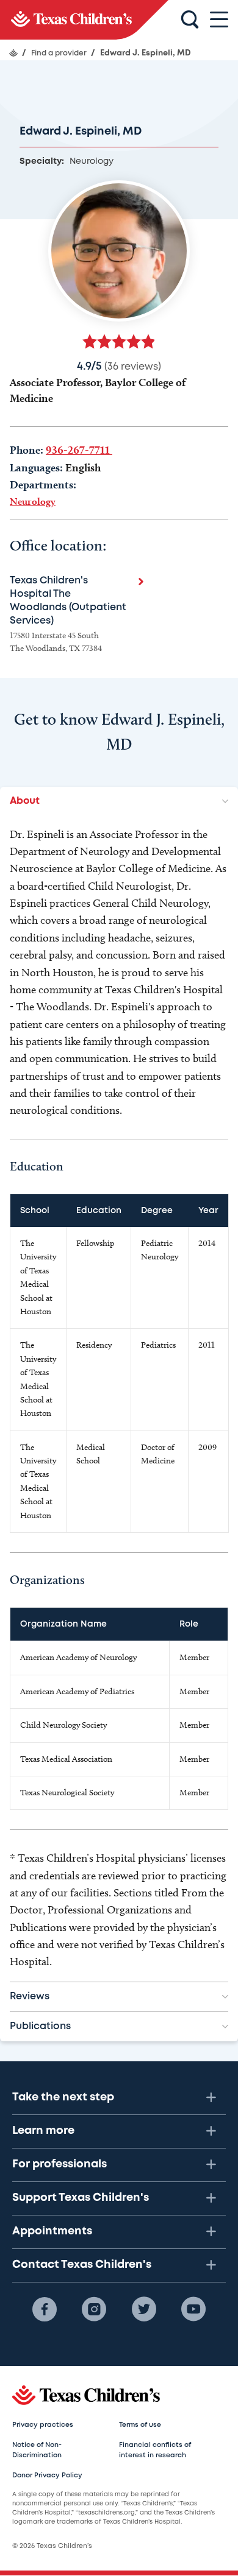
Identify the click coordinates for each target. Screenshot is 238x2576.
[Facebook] (45, 2309)
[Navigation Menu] (219, 20)
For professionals (60, 2164)
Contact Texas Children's (82, 2265)
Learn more (43, 2131)
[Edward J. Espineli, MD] (84, 20)
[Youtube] (193, 2309)
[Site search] (190, 20)
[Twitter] (144, 2309)
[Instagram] (94, 2309)
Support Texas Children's (81, 2198)
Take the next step (63, 2097)
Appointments (52, 2231)
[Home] (13, 53)
